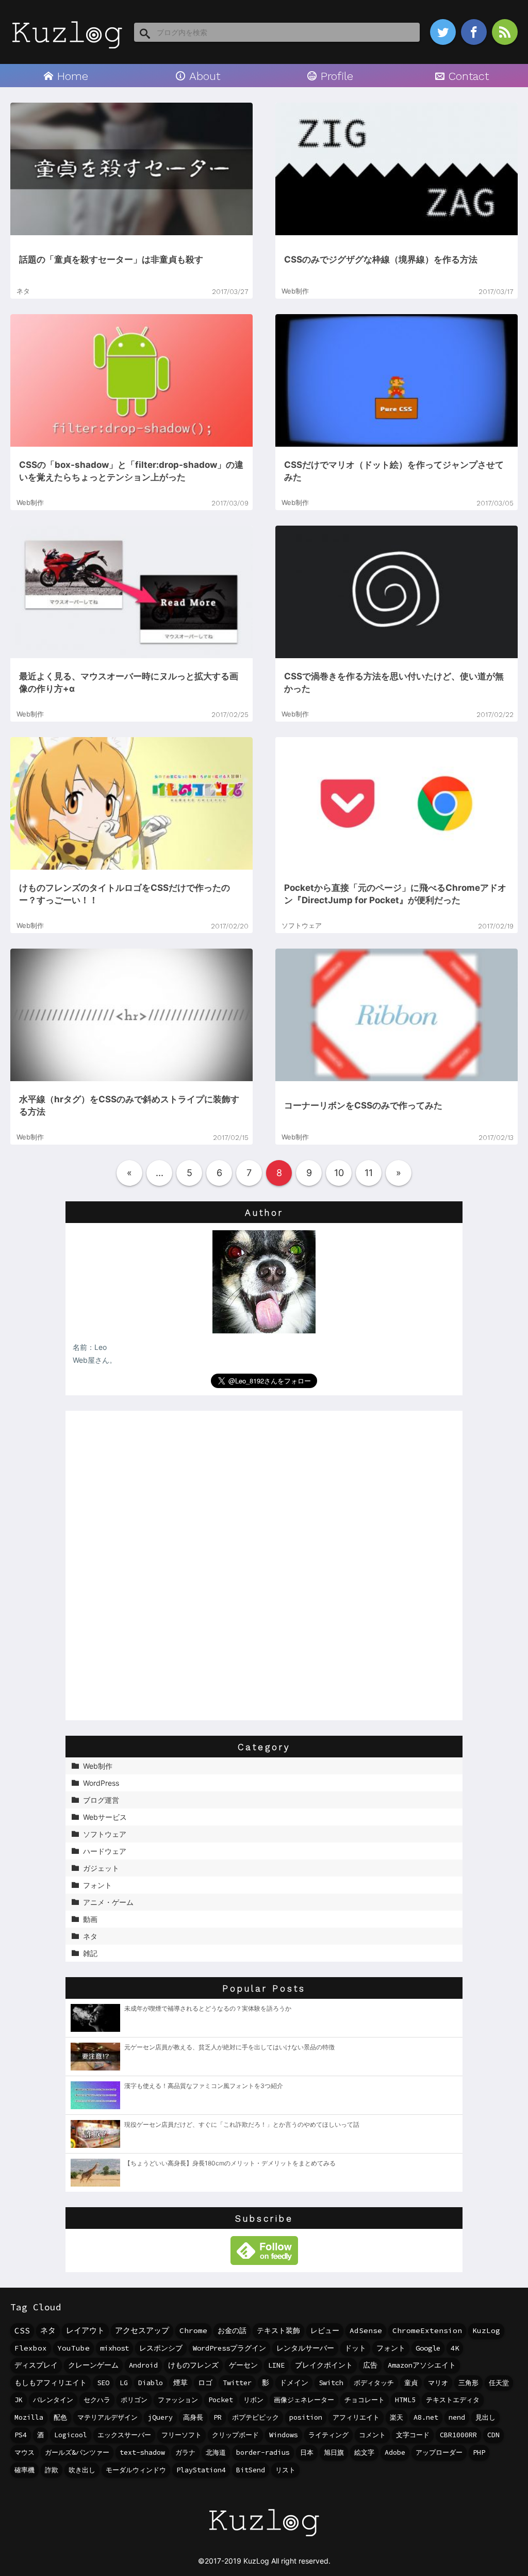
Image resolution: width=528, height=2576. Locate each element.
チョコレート (365, 2400)
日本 (307, 2452)
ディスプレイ (36, 2365)
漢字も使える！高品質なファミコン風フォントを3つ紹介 (204, 2086)
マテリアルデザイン (108, 2417)
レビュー (325, 2330)
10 (339, 1173)
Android (143, 2365)
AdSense (366, 2330)
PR (218, 2417)
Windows (284, 2435)
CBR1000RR (458, 2435)
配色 (60, 2417)
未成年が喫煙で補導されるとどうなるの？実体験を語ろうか (208, 2008)
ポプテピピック (255, 2417)
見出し (485, 2417)
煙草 (180, 2383)
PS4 (21, 2435)
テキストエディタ (453, 2400)
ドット (355, 2348)
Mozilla (29, 2417)
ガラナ (185, 2452)
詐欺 (52, 2470)
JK (19, 2400)
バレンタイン (53, 2400)
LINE (276, 2365)
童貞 (411, 2383)
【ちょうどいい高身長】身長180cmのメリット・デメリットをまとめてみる (230, 2163)
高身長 (193, 2417)
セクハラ (97, 2400)
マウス (24, 2452)
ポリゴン (134, 2400)
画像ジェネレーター (304, 2400)
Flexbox (31, 2348)
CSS (22, 2330)
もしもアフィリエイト (51, 2383)
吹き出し (82, 2470)
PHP (479, 2452)
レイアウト (85, 2330)
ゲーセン (243, 2365)
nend (457, 2417)
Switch (331, 2383)
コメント (372, 2435)
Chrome (193, 2330)
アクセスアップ (142, 2330)
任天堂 (499, 2383)
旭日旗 (334, 2452)
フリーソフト (181, 2435)
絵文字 (364, 2452)
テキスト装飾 (278, 2330)
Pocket (221, 2400)
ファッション (178, 2400)
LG (124, 2383)
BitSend (251, 2470)
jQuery (160, 2417)
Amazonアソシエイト (422, 2365)
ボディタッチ (374, 2383)
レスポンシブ (161, 2348)
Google (428, 2348)
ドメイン (294, 2383)
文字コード (413, 2435)
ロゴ (205, 2383)
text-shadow (142, 2452)
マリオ (438, 2383)
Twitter (237, 2383)
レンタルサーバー (305, 2348)
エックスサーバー (124, 2435)
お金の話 (232, 2330)
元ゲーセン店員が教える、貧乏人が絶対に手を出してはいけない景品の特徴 (229, 2047)
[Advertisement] (264, 1566)
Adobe (395, 2452)
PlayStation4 (201, 2470)
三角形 (468, 2383)
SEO (103, 2383)
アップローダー (439, 2452)
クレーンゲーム (93, 2365)
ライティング (328, 2435)
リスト (285, 2470)
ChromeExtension (427, 2330)
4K (455, 2348)
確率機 (24, 2470)
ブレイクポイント (324, 2365)
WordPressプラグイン (229, 2348)
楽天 (397, 2417)
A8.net (426, 2417)
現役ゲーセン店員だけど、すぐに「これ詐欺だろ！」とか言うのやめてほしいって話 (242, 2124)
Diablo (151, 2383)
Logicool (71, 2435)
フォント (391, 2348)
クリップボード (235, 2435)
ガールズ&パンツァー (77, 2452)
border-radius (263, 2452)
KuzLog (486, 2330)
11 (369, 1173)
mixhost (114, 2348)
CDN (493, 2435)
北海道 (216, 2452)
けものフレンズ (193, 2365)
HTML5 (405, 2400)
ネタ (48, 2330)
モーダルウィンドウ (136, 2470)
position (306, 2417)
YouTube (73, 2348)
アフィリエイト (356, 2417)
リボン (253, 2400)
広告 (370, 2365)
